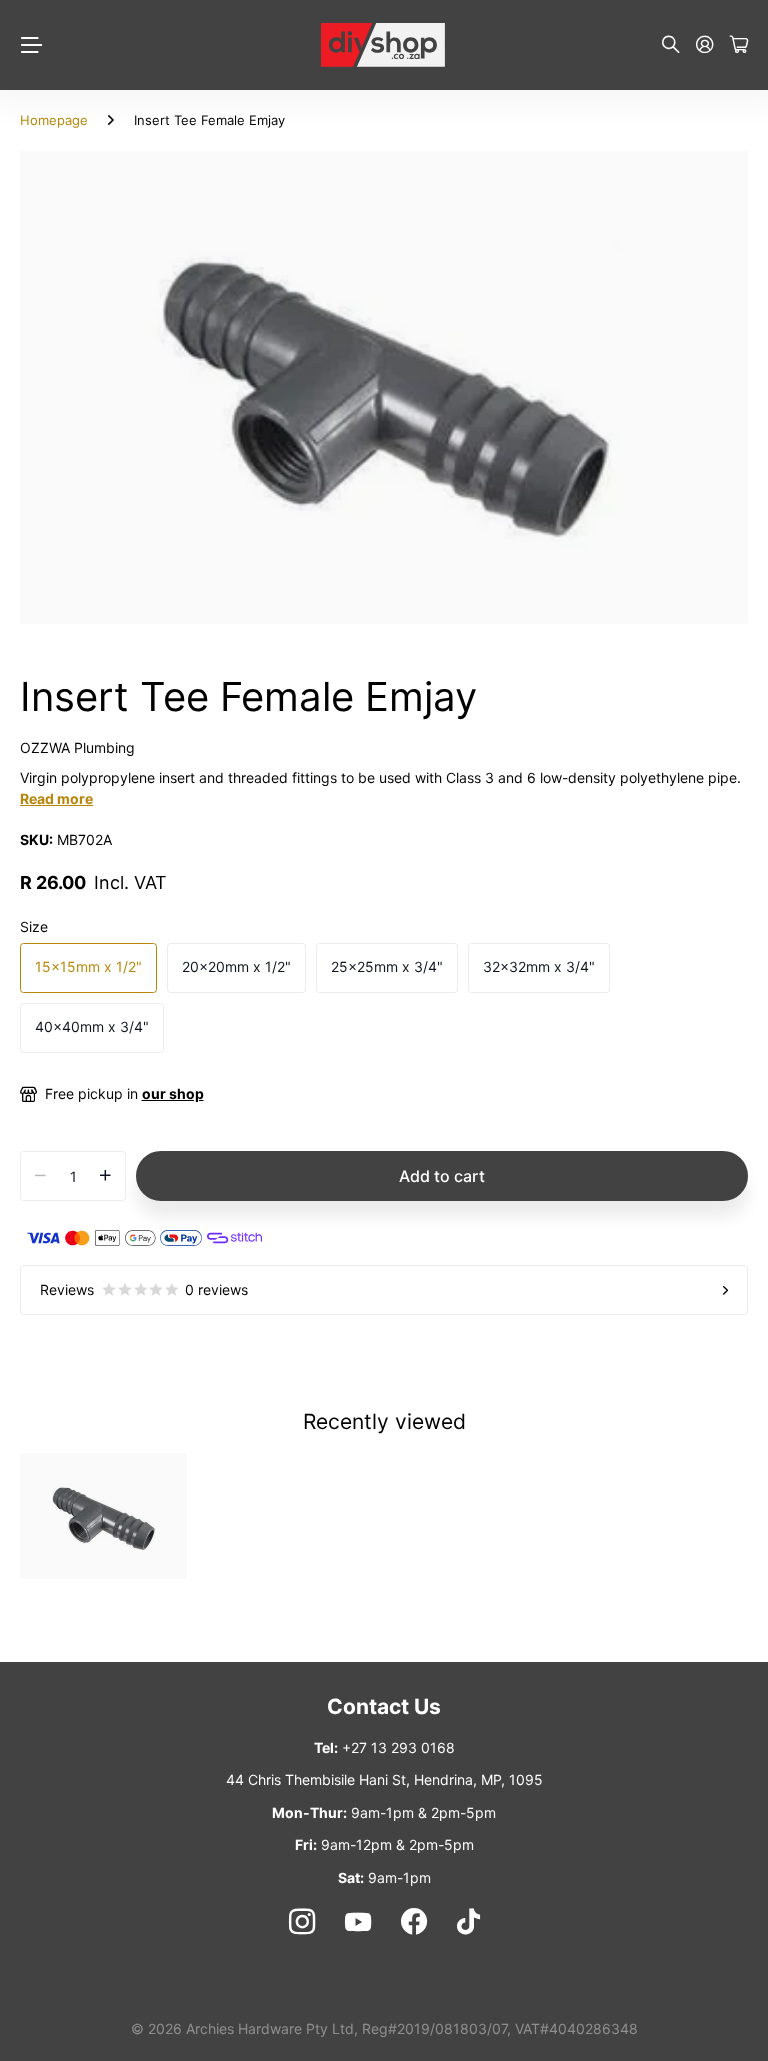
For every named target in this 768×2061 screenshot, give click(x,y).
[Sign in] (705, 45)
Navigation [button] (31, 45)
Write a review (480, 357)
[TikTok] (468, 1922)
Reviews (144, 1289)
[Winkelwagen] (739, 45)
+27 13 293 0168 (398, 1747)
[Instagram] (301, 1922)
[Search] (671, 45)
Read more (56, 798)
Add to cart (442, 1176)
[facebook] (414, 1922)
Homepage (54, 120)
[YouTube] (358, 1922)
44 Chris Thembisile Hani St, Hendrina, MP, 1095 (384, 1779)
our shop (173, 1093)
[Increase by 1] (105, 1176)
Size (34, 926)
